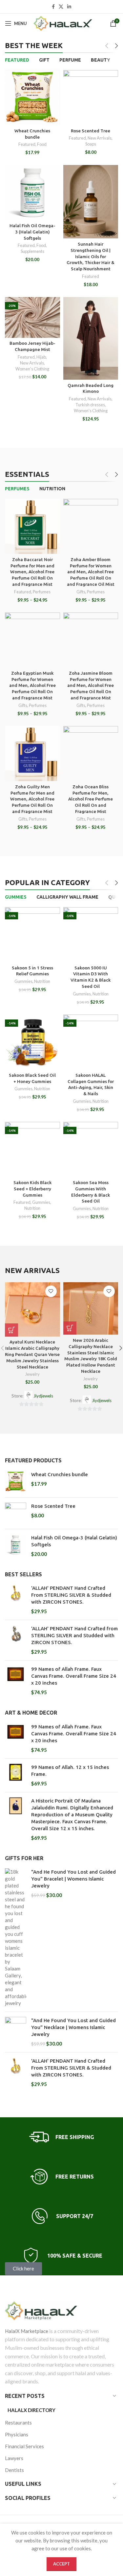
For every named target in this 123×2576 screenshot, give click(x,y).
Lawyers (14, 2458)
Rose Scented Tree (91, 131)
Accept (61, 2564)
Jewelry (32, 1374)
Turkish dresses (90, 405)
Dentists (14, 2470)
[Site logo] (63, 23)
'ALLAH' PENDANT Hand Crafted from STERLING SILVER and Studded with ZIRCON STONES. (74, 1635)
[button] (11, 1330)
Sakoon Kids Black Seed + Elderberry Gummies (32, 1189)
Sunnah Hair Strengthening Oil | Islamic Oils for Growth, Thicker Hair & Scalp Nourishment (91, 257)
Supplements (32, 251)
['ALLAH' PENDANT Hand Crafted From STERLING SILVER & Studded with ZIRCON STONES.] (16, 1600)
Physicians (17, 2434)
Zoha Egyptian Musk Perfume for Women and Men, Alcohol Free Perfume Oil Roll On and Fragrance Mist (32, 686)
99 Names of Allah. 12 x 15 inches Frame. (70, 1771)
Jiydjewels (43, 1396)
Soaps (91, 144)
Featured (27, 144)
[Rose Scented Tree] (16, 1513)
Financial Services (24, 2446)
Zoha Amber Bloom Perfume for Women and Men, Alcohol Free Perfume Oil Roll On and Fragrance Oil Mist (91, 572)
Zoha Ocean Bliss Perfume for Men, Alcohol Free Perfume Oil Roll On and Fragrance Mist (91, 799)
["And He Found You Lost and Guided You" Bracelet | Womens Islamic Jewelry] (16, 1938)
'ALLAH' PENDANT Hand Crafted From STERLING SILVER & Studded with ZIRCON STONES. (71, 1595)
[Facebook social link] (53, 7)
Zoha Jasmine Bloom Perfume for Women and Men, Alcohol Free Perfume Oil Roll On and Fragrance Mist (91, 686)
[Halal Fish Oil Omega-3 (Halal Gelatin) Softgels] (16, 1546)
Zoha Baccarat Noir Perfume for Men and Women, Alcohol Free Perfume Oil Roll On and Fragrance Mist (32, 572)
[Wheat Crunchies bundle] (16, 1482)
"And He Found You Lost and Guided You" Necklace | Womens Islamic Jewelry (73, 2027)
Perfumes (42, 592)
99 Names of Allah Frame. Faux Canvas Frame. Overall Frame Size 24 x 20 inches (74, 1676)
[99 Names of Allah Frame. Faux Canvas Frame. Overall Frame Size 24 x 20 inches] (16, 1681)
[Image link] (61, 2311)
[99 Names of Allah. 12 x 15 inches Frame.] (16, 1775)
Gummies (23, 981)
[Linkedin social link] (69, 7)
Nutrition (42, 981)
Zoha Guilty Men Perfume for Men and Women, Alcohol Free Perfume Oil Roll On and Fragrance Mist (32, 799)
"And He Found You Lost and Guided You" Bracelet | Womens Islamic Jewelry (73, 1879)
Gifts (81, 592)
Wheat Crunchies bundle (60, 1474)
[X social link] (61, 7)
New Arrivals (100, 138)
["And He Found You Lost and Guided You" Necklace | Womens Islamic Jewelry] (16, 2032)
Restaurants (18, 2423)
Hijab (41, 357)
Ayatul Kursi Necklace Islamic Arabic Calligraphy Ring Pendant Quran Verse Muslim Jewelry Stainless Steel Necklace (32, 1354)
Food (42, 144)
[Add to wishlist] (51, 1291)
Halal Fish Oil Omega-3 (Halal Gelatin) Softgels (32, 232)
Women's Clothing (32, 369)
